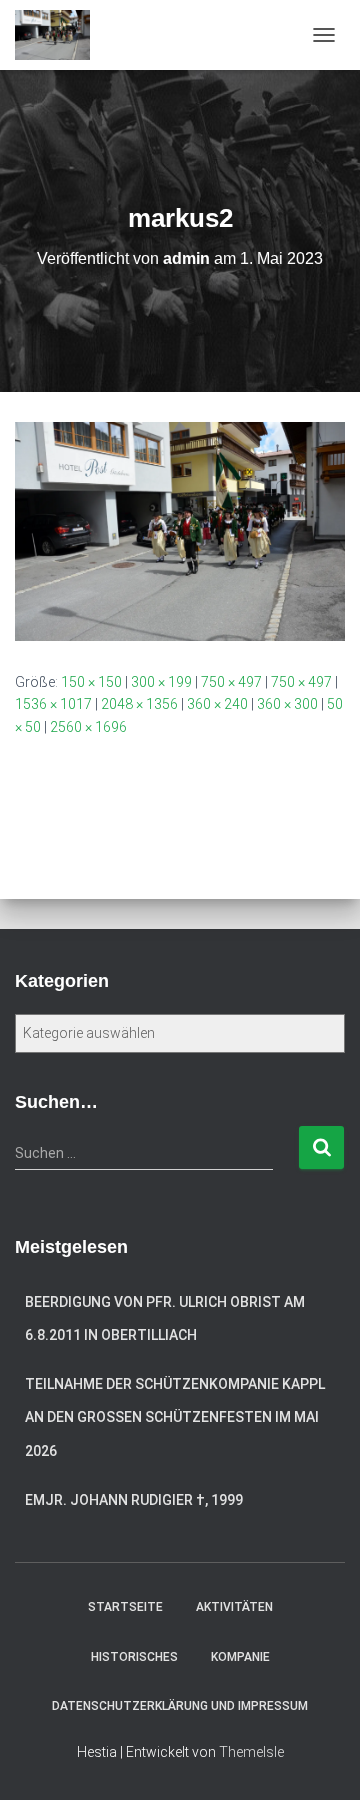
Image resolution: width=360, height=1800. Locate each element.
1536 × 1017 (53, 704)
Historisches (134, 1657)
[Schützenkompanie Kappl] (60, 35)
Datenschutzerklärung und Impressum (180, 1706)
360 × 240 (217, 704)
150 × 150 (91, 682)
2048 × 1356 (139, 704)
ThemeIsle (251, 1752)
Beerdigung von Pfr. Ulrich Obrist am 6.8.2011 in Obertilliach (165, 1319)
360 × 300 (287, 704)
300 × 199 (161, 682)
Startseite (125, 1607)
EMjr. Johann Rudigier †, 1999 (134, 1500)
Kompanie (240, 1657)
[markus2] (180, 530)
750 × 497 (231, 682)
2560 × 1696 (88, 727)
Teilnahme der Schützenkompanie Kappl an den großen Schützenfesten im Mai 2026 (175, 1417)
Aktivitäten (234, 1607)
